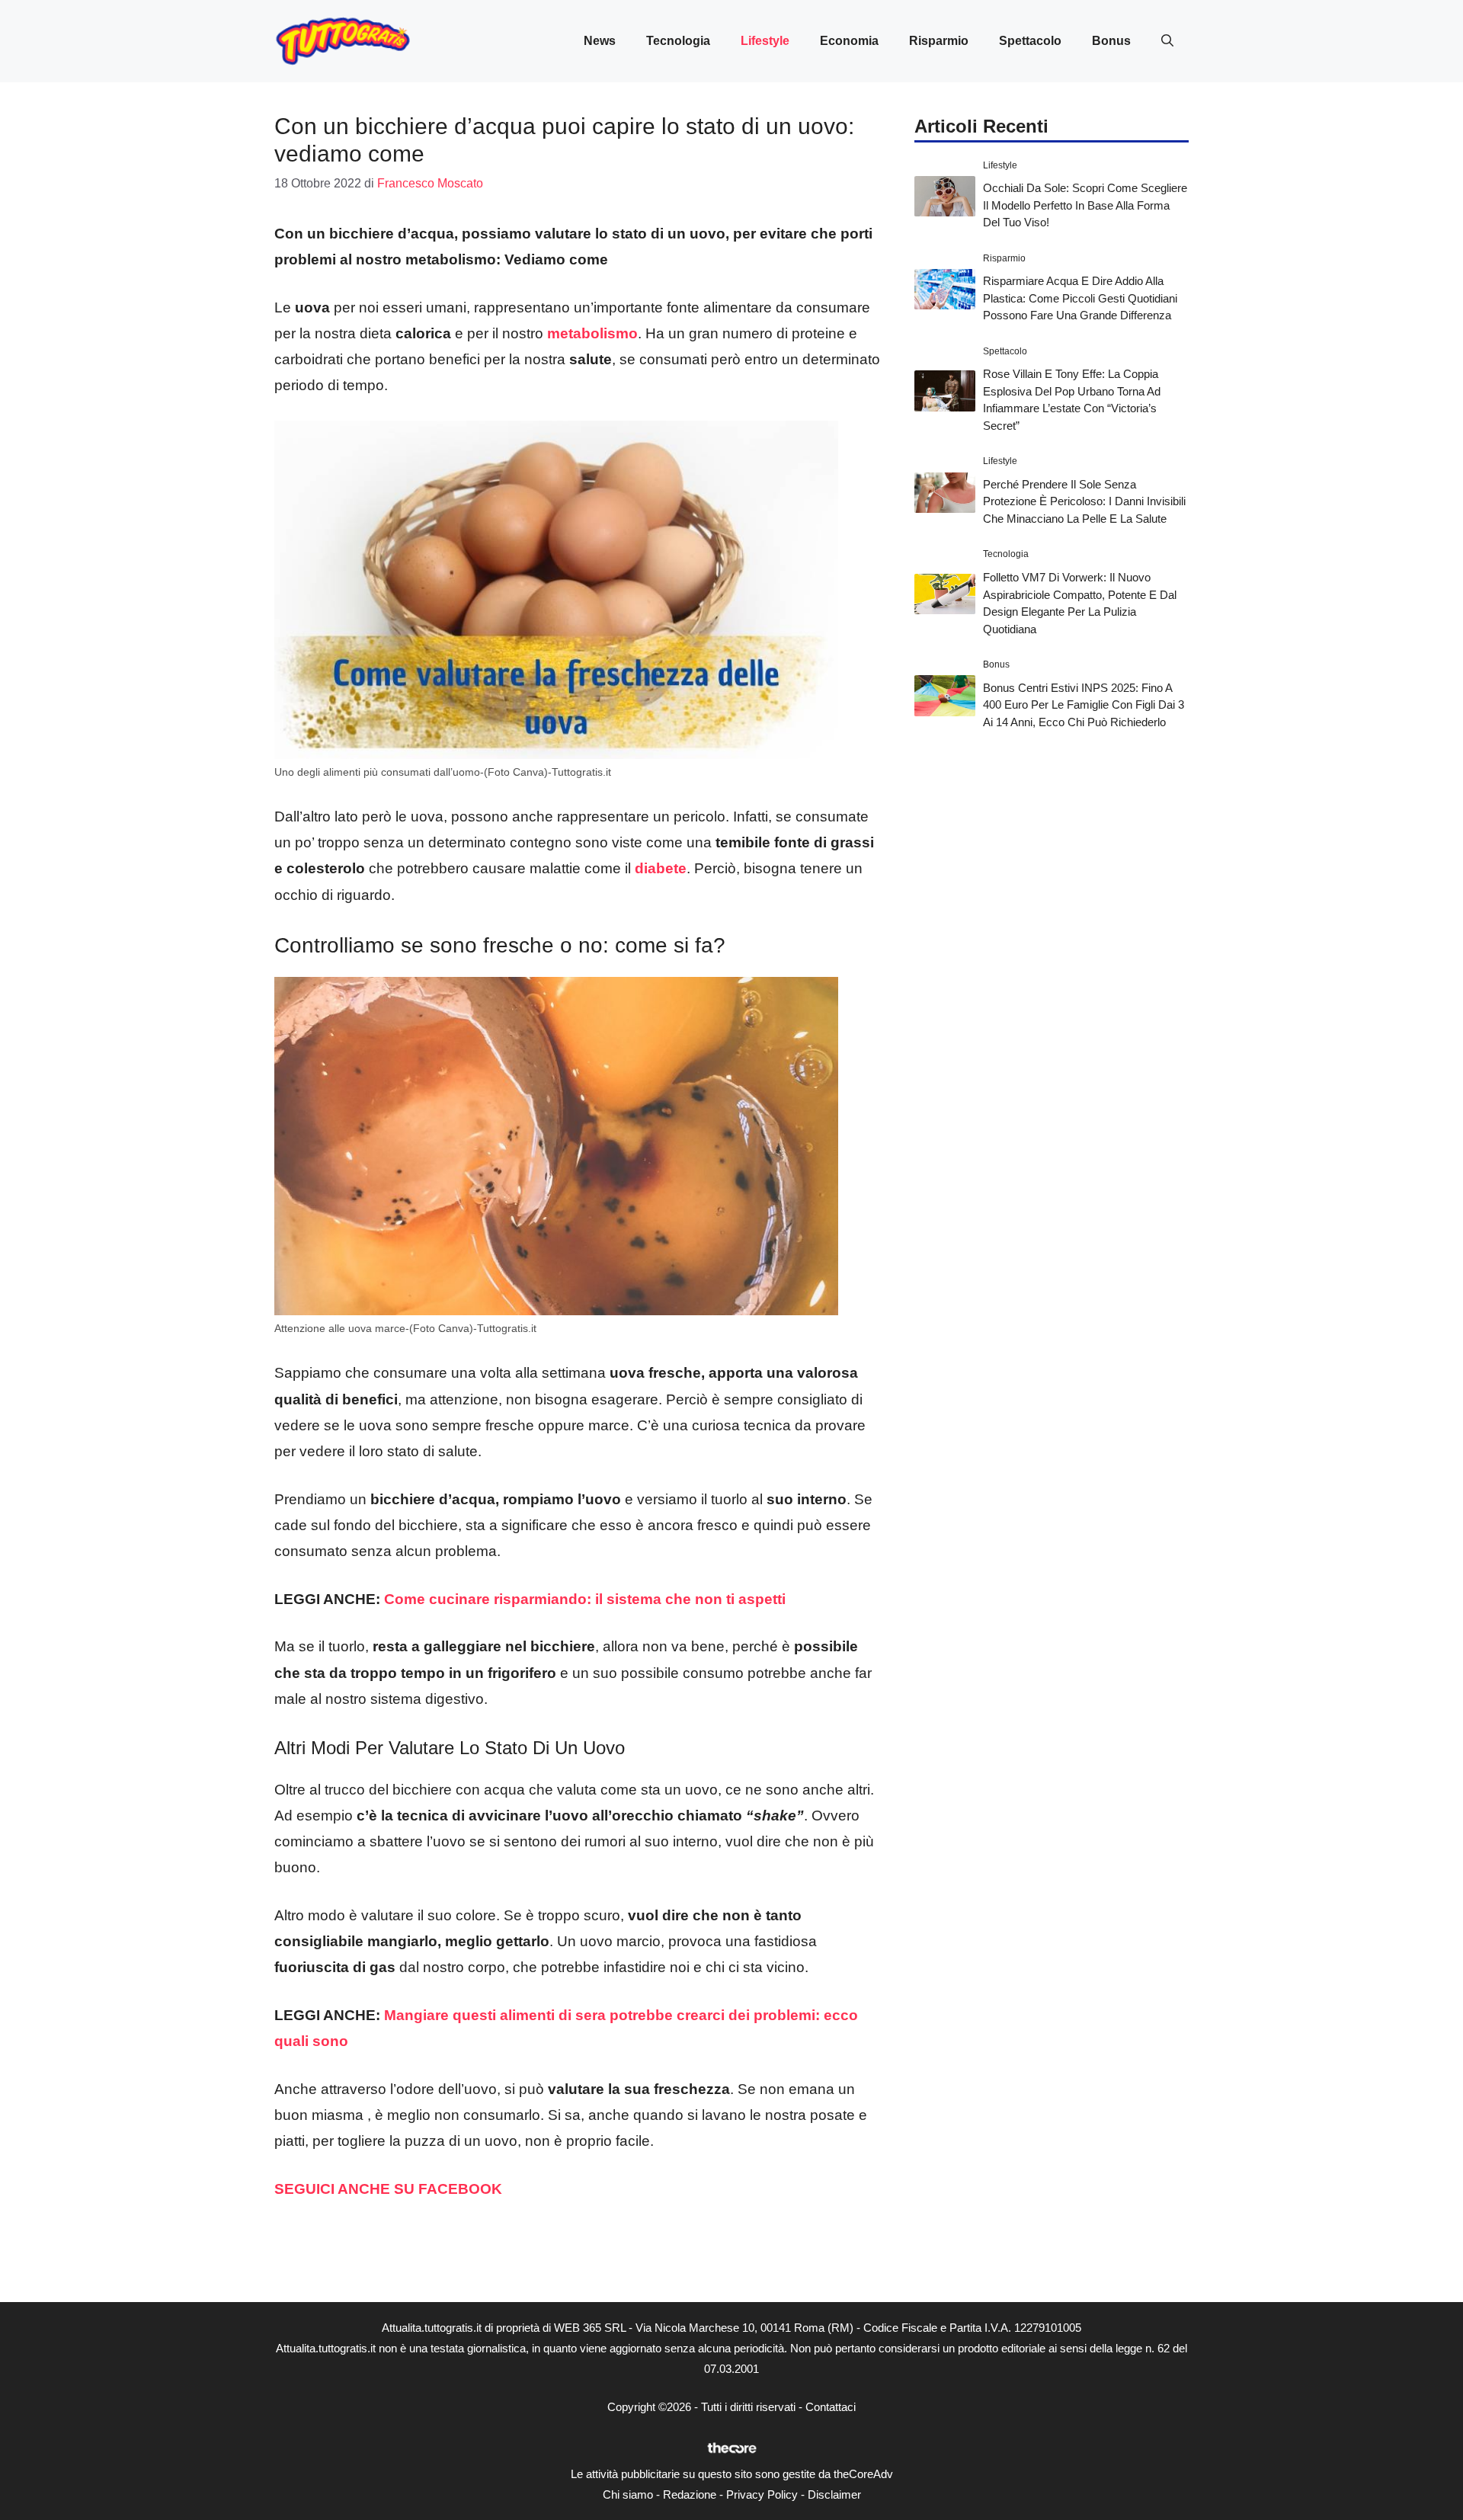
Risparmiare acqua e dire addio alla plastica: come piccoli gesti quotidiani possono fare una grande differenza (1080, 298)
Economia (849, 41)
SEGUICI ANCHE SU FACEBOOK (388, 2189)
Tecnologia (678, 41)
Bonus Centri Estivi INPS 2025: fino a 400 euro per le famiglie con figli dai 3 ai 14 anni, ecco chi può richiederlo (1084, 705)
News (600, 41)
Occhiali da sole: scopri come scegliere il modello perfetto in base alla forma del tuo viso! (1085, 205)
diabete (661, 868)
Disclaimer (834, 2494)
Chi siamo (628, 2494)
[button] (1167, 41)
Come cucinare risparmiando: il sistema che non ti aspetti (585, 1599)
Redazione (690, 2494)
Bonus (1111, 41)
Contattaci (831, 2407)
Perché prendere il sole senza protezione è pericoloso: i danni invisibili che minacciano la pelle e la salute (1084, 501)
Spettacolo (1030, 41)
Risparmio (939, 41)
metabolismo (592, 333)
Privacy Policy (762, 2494)
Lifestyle (765, 41)
